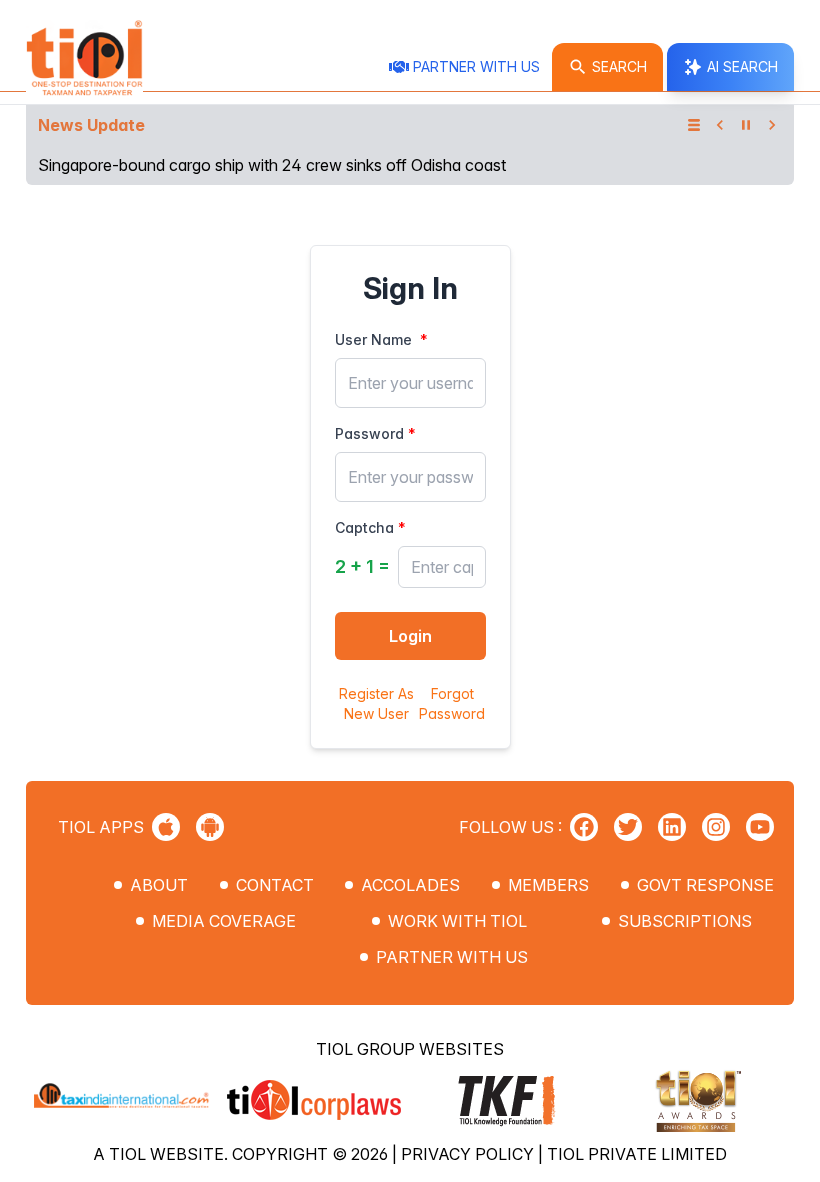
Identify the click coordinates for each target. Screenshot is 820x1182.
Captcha (364, 527)
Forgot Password (452, 703)
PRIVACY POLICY (469, 1154)
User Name (373, 339)
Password (369, 433)
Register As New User (376, 703)
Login (410, 636)
